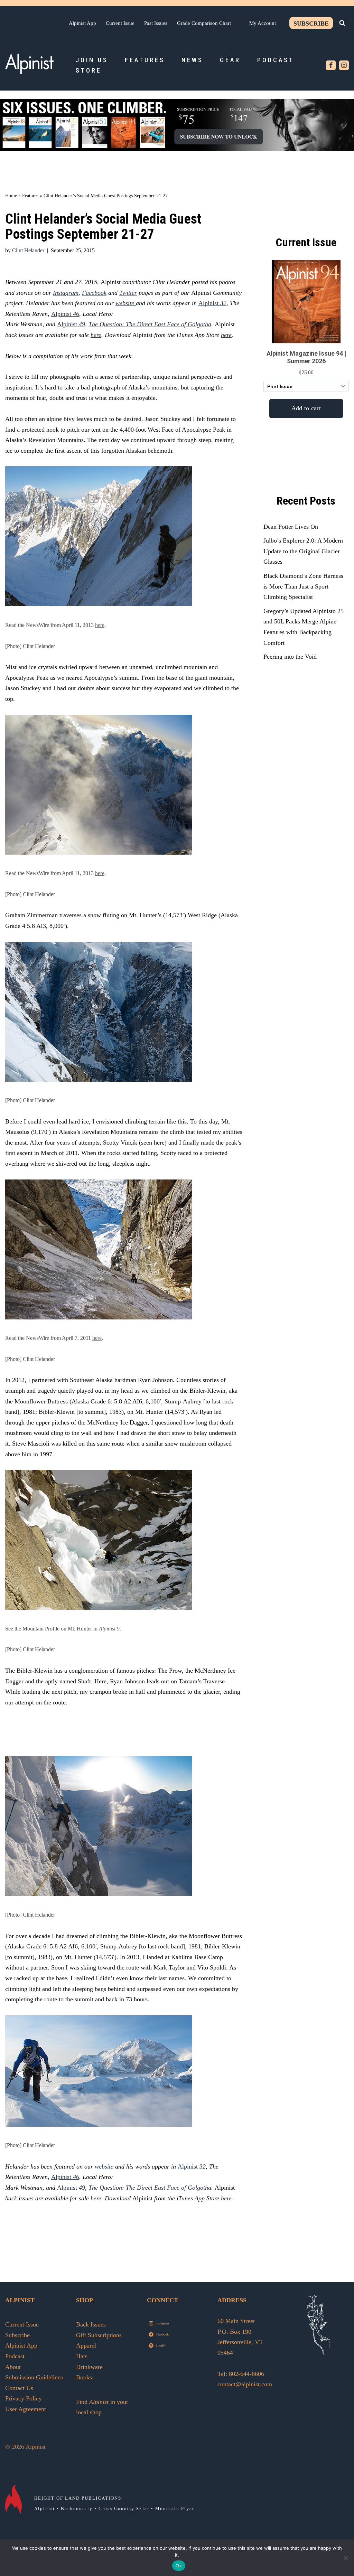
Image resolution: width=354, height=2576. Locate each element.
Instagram (66, 293)
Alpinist (209, 303)
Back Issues (91, 2324)
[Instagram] (344, 65)
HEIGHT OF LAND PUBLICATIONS (78, 2498)
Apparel (86, 2345)
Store (89, 70)
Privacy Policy (24, 2398)
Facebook (94, 293)
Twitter (128, 293)
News (192, 60)
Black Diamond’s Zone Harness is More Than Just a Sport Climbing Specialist (303, 586)
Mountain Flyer (175, 2508)
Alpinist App (82, 23)
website (126, 303)
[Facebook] (331, 65)
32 (223, 303)
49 (81, 324)
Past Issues (156, 23)
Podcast (276, 60)
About (13, 2367)
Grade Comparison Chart (204, 23)
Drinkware (89, 2367)
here (96, 335)
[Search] (342, 23)
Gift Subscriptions (99, 2335)
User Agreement (26, 2409)
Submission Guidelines (34, 2377)
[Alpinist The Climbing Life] (29, 64)
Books (84, 2377)
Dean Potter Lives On (291, 527)
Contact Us (19, 2388)
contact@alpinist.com (245, 2384)
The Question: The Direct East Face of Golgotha (150, 324)
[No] (345, 2558)
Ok (179, 2566)
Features (145, 60)
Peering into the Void (290, 657)
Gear (230, 60)
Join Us (92, 60)
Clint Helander (28, 251)
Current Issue (120, 23)
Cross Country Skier (124, 2508)
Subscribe (311, 23)
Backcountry (77, 2508)
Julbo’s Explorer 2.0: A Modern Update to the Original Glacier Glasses (303, 551)
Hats (82, 2356)
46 (75, 314)
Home (11, 196)
